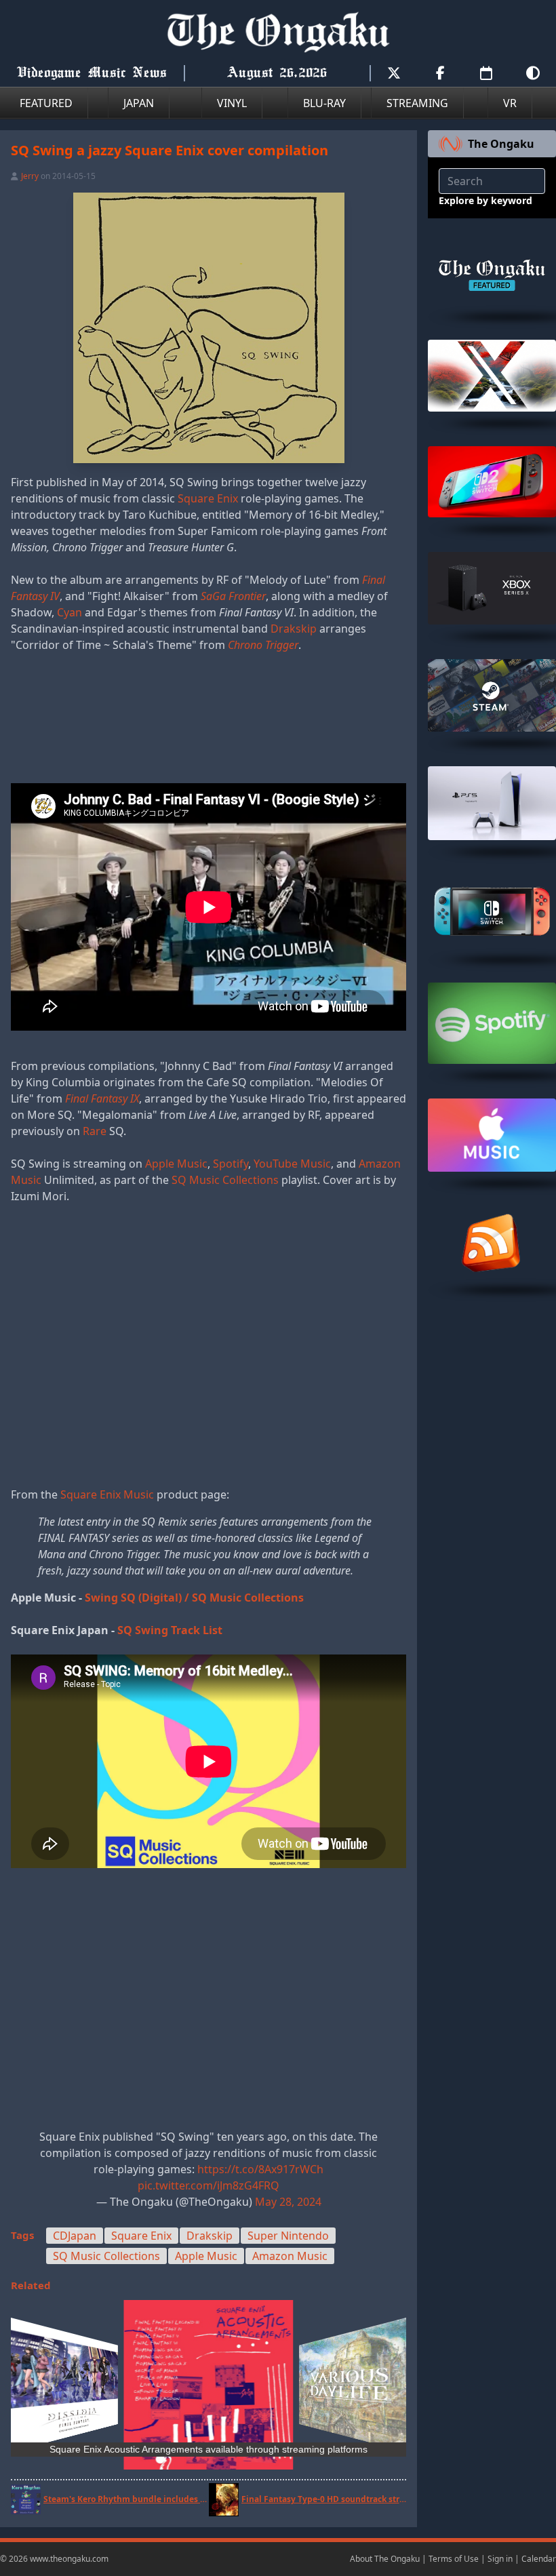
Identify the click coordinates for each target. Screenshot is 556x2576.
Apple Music (176, 1164)
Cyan (69, 612)
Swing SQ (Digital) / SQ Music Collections (194, 1598)
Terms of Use (454, 2559)
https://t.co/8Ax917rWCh (260, 2169)
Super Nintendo (288, 2236)
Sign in (500, 2559)
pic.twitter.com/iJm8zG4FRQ (209, 2185)
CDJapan (75, 2236)
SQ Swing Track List (170, 1630)
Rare (95, 1131)
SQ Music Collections (225, 1180)
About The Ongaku (385, 2559)
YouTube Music (292, 1164)
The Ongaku (501, 144)
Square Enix (208, 498)
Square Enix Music (107, 1494)
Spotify (231, 1164)
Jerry (30, 176)
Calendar (539, 2559)
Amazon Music (290, 2256)
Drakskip (294, 629)
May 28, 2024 (288, 2202)
